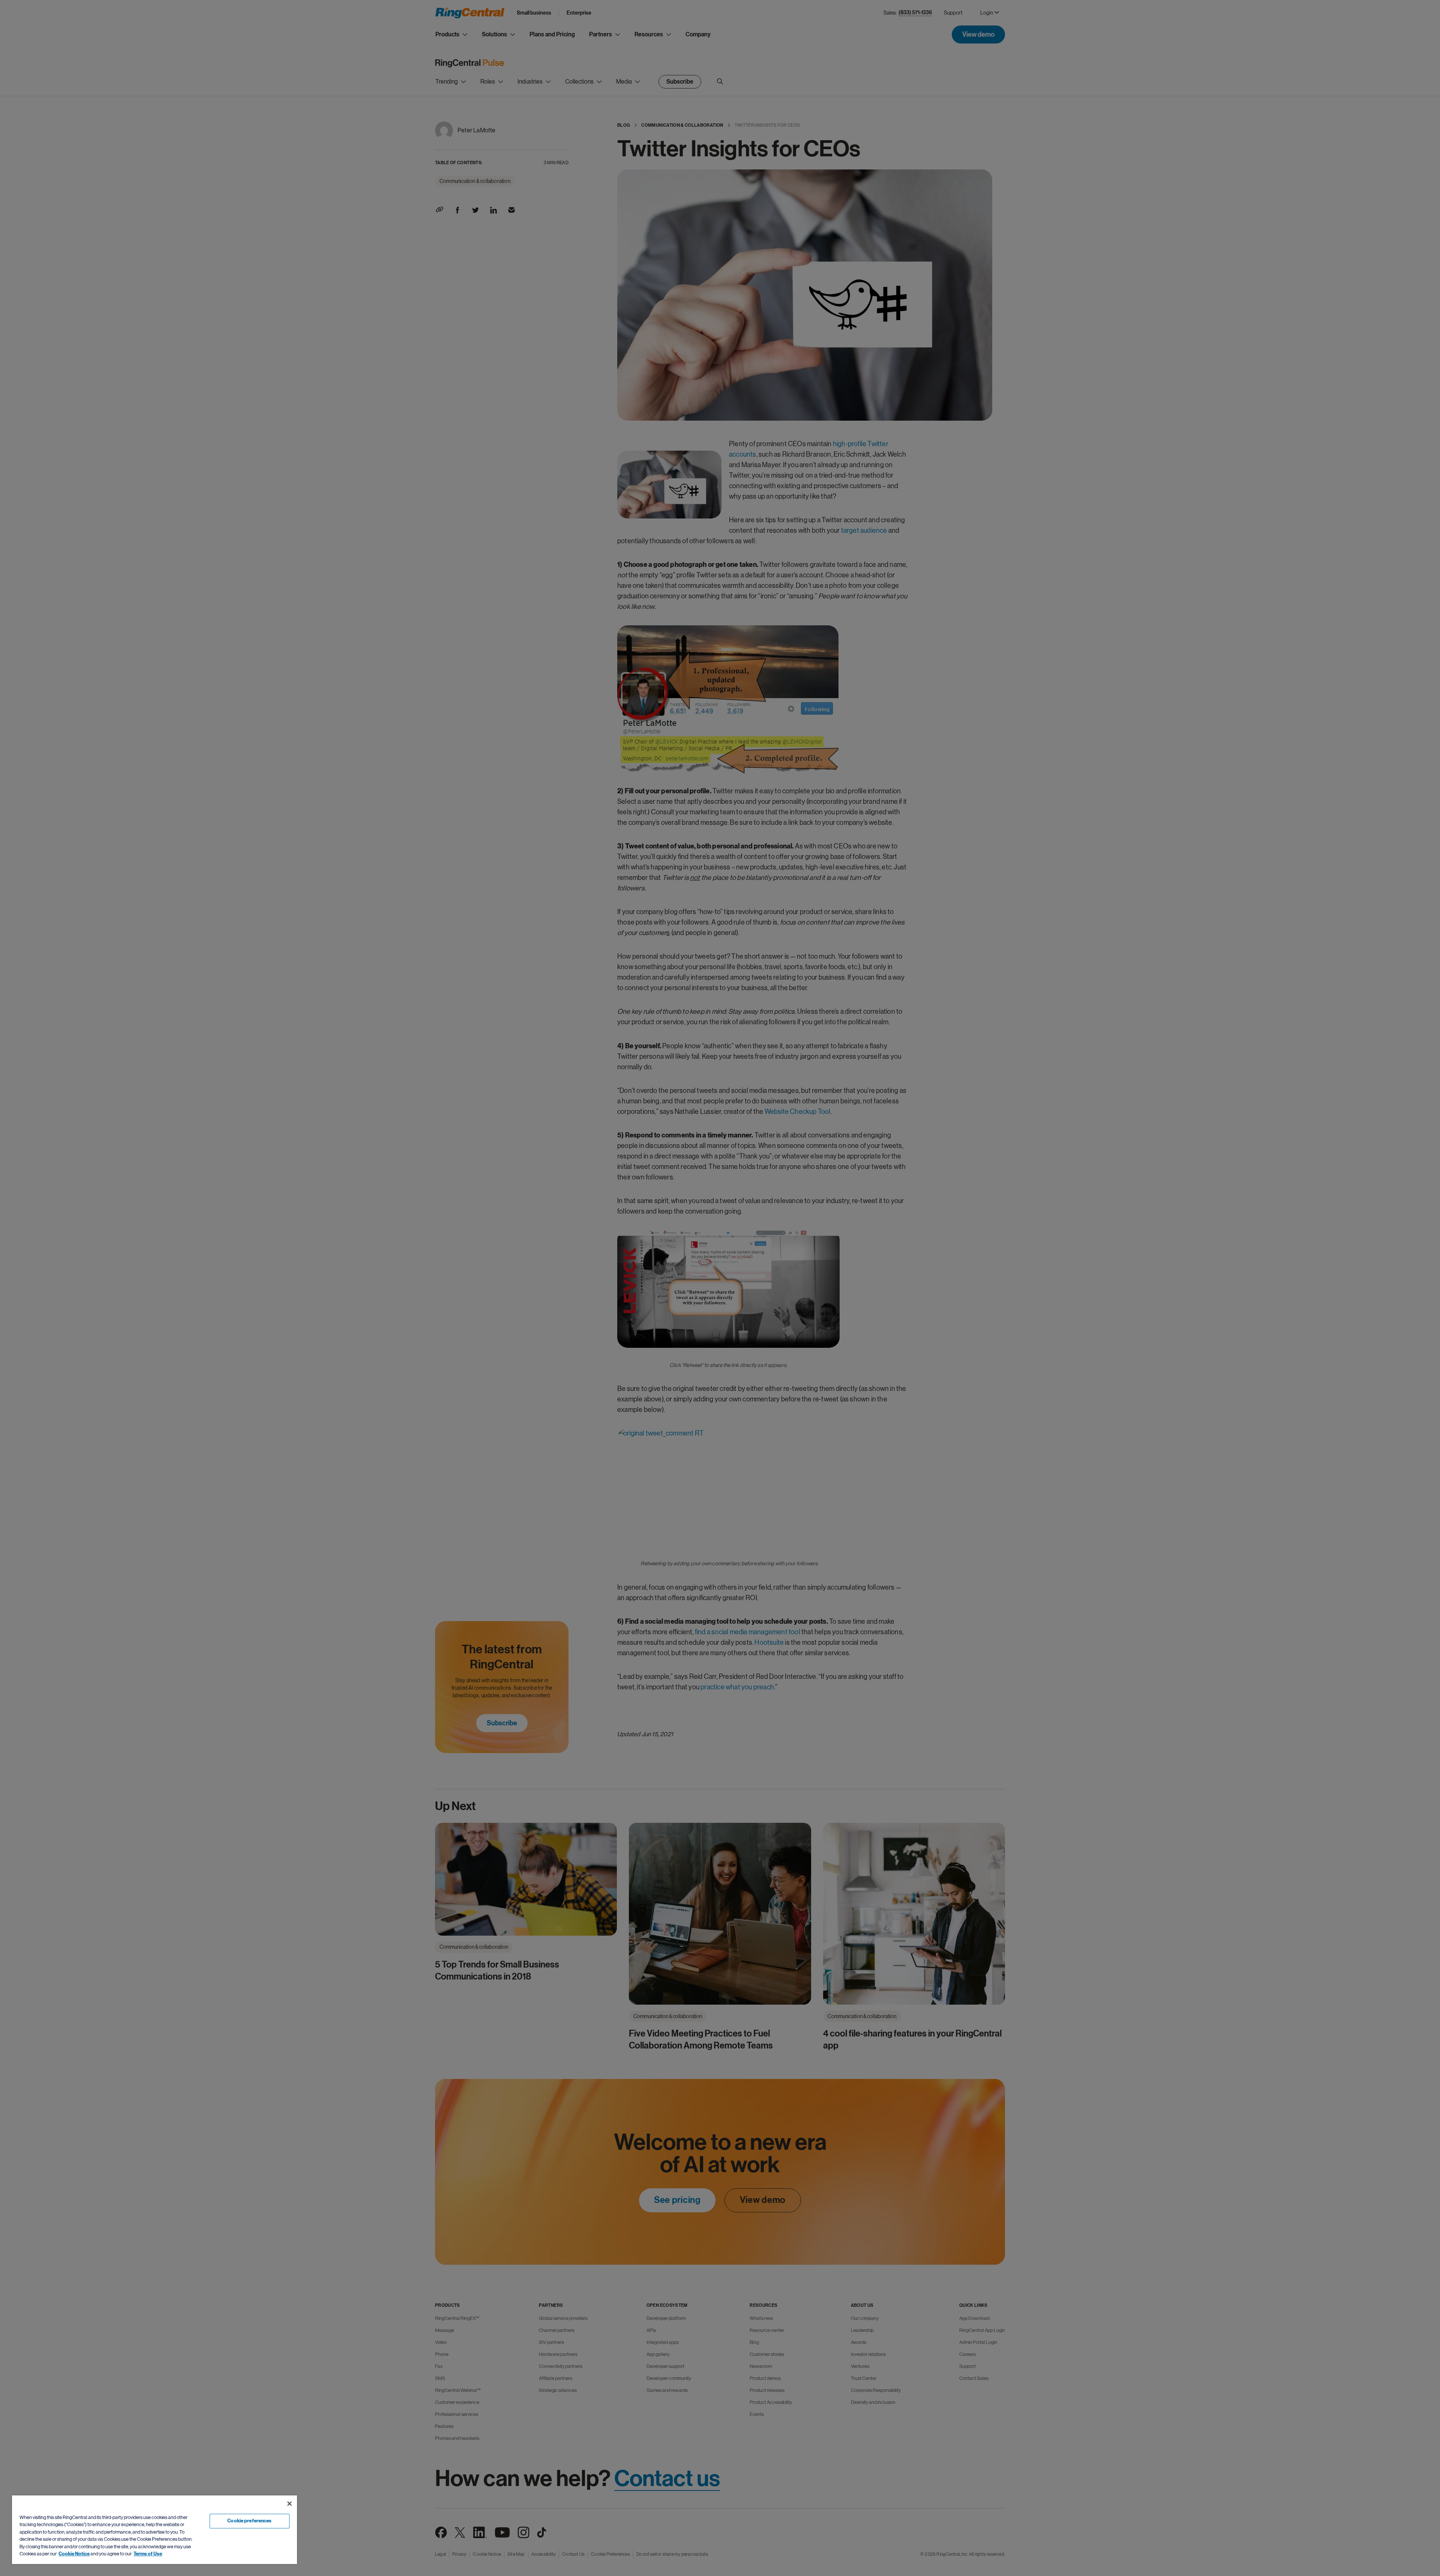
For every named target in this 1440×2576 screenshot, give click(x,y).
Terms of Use (148, 2554)
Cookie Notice (74, 2554)
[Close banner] (289, 2504)
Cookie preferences (249, 2521)
